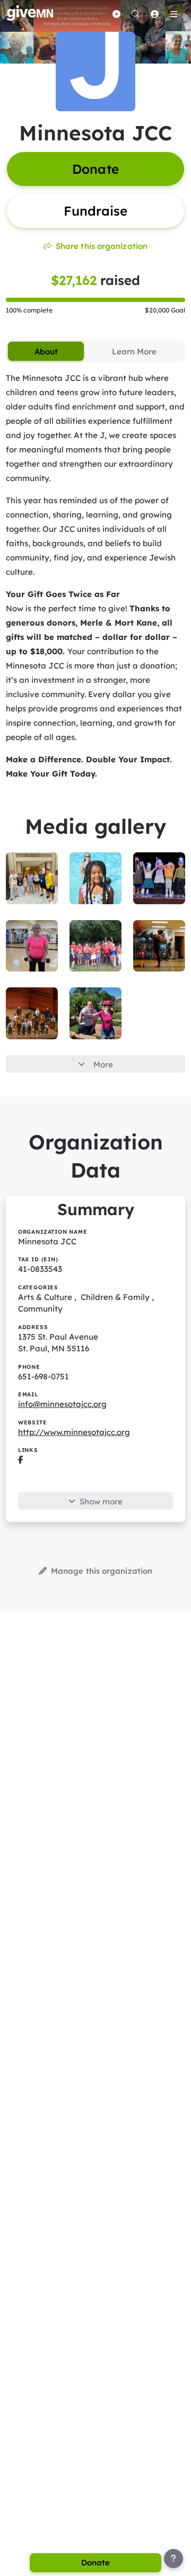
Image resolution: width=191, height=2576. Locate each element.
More (103, 1064)
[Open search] (135, 14)
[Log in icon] (154, 14)
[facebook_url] (20, 1460)
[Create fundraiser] (116, 14)
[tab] (46, 351)
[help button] (173, 2559)
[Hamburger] (173, 14)
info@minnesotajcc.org (62, 1404)
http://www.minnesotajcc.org (74, 1432)
